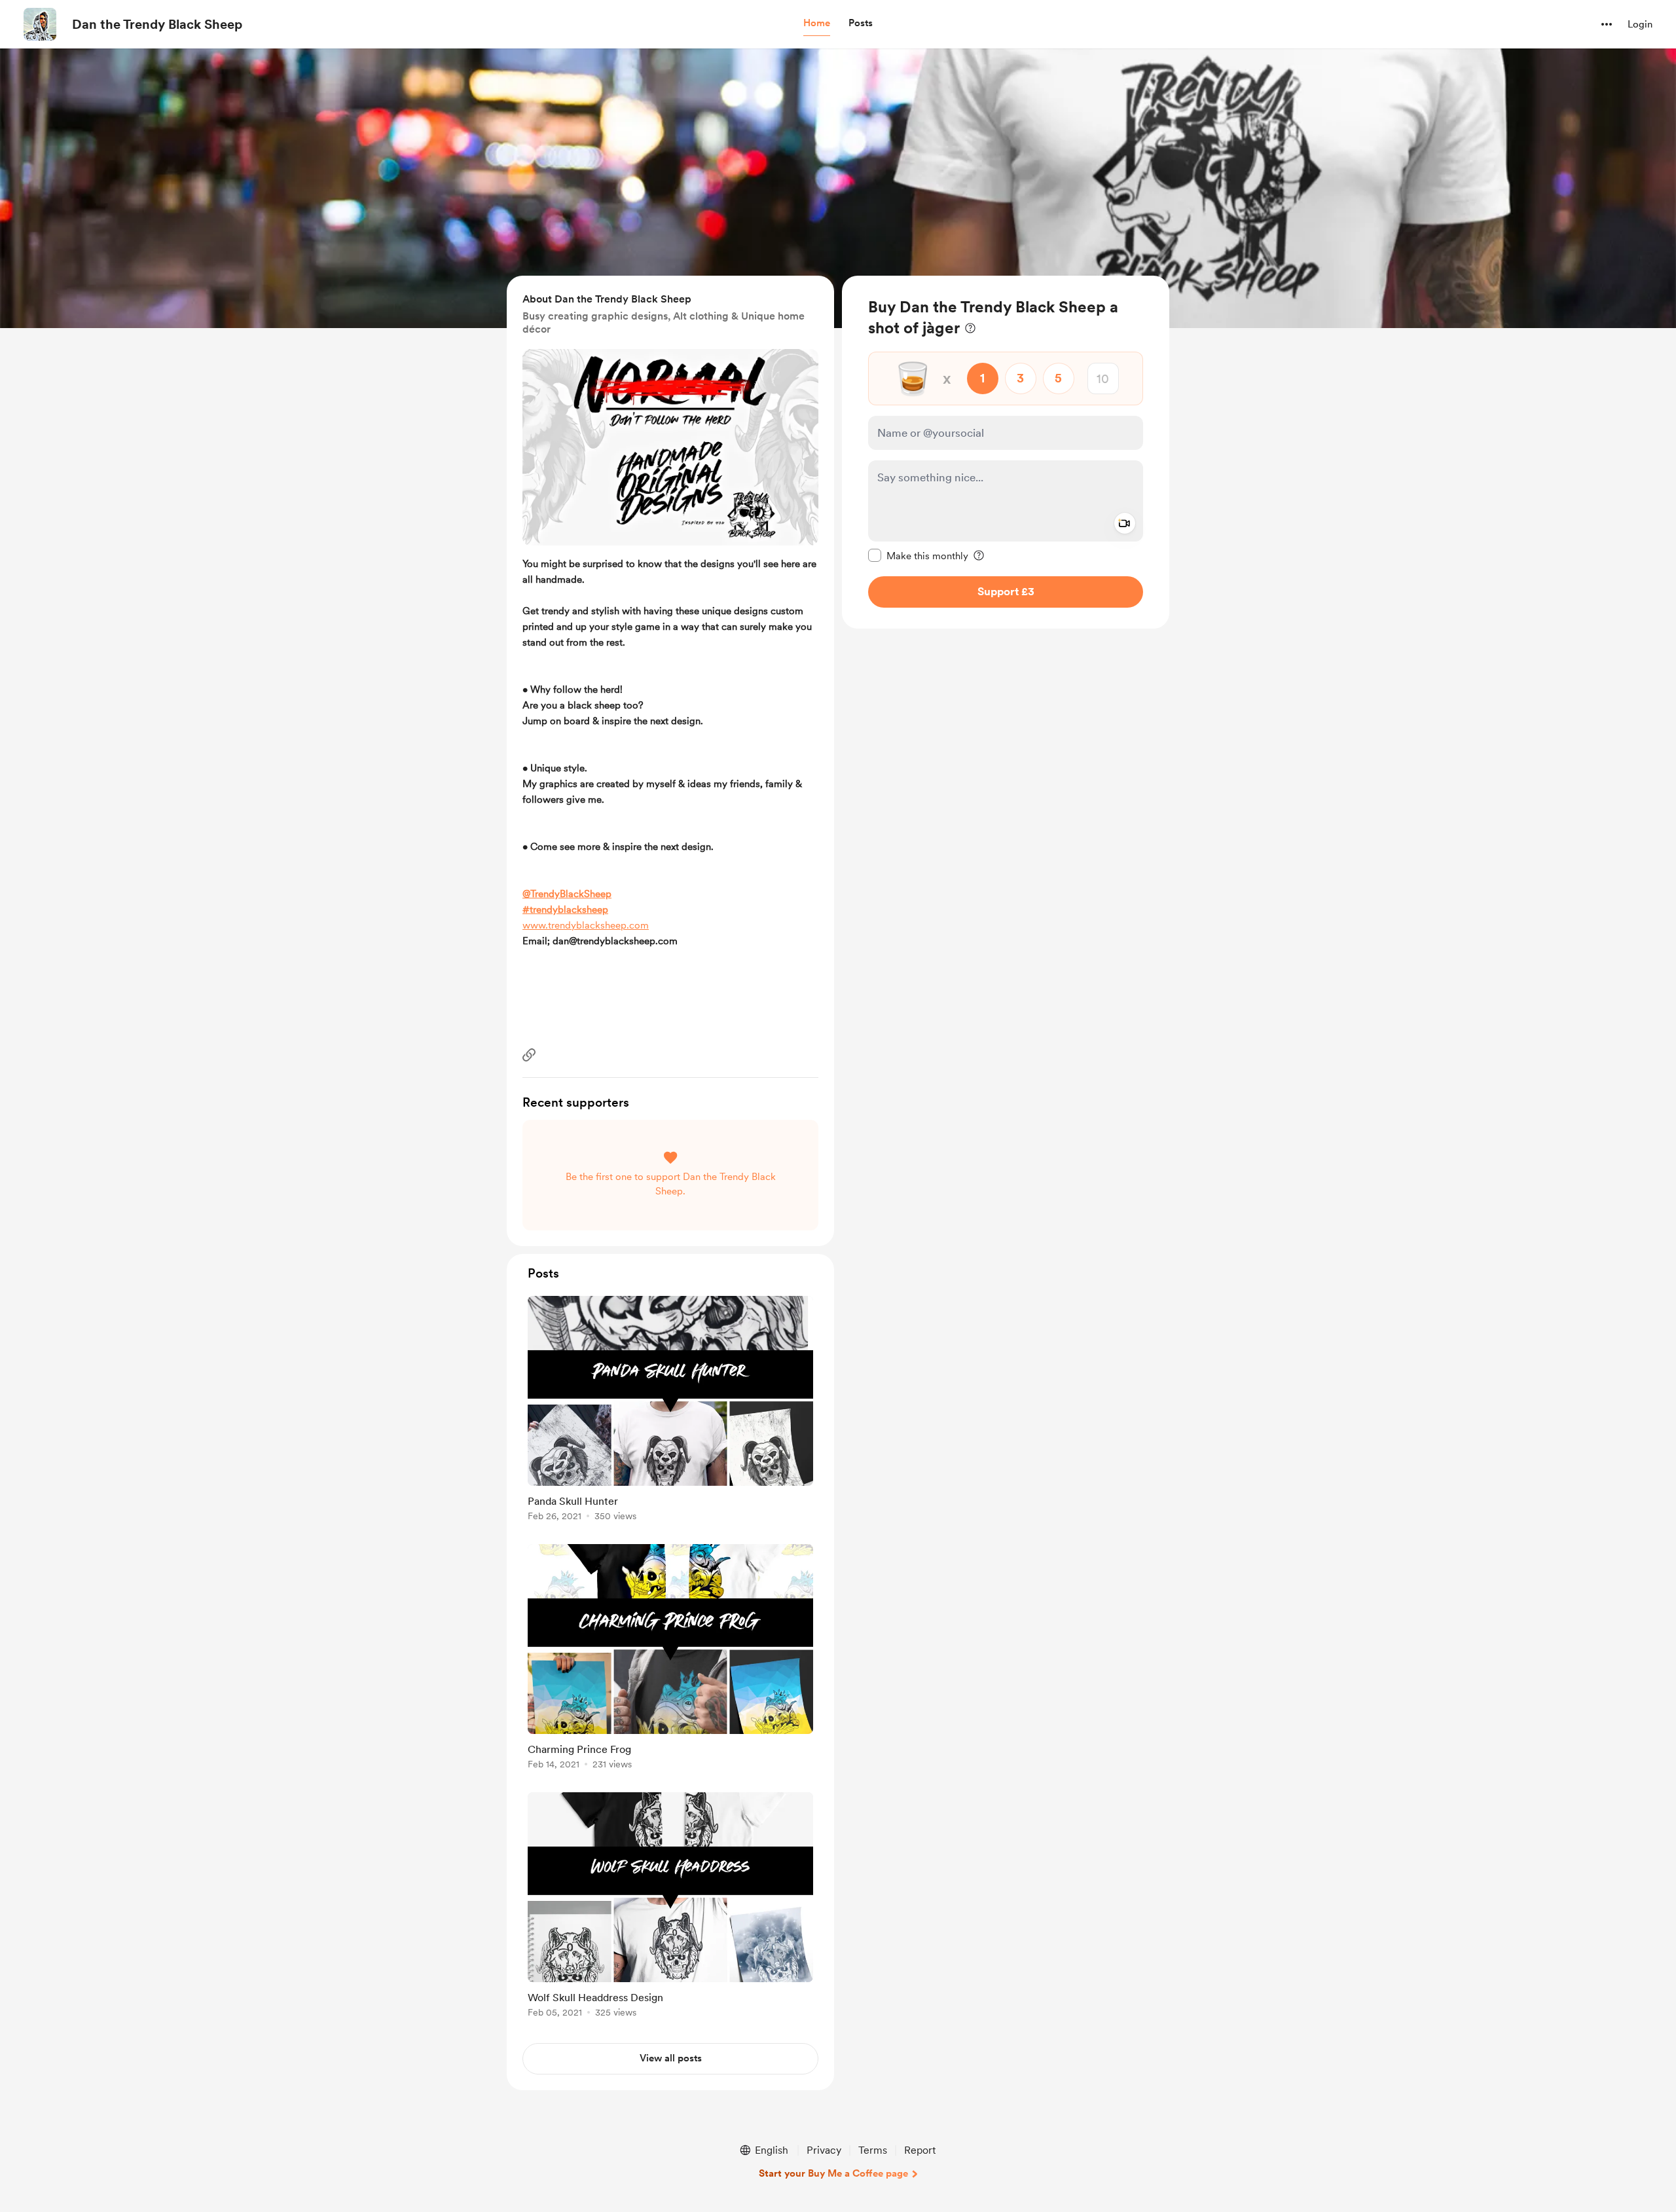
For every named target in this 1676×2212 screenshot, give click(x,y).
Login (1640, 24)
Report (920, 2150)
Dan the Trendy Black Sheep (157, 24)
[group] (670, 1411)
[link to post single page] (670, 1411)
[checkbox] (918, 555)
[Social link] (529, 1055)
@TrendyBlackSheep (567, 894)
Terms (873, 2150)
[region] (1006, 452)
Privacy (824, 2150)
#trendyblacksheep (565, 910)
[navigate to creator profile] (40, 24)
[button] (817, 24)
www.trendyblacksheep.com (586, 925)
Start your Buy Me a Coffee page (833, 2173)
